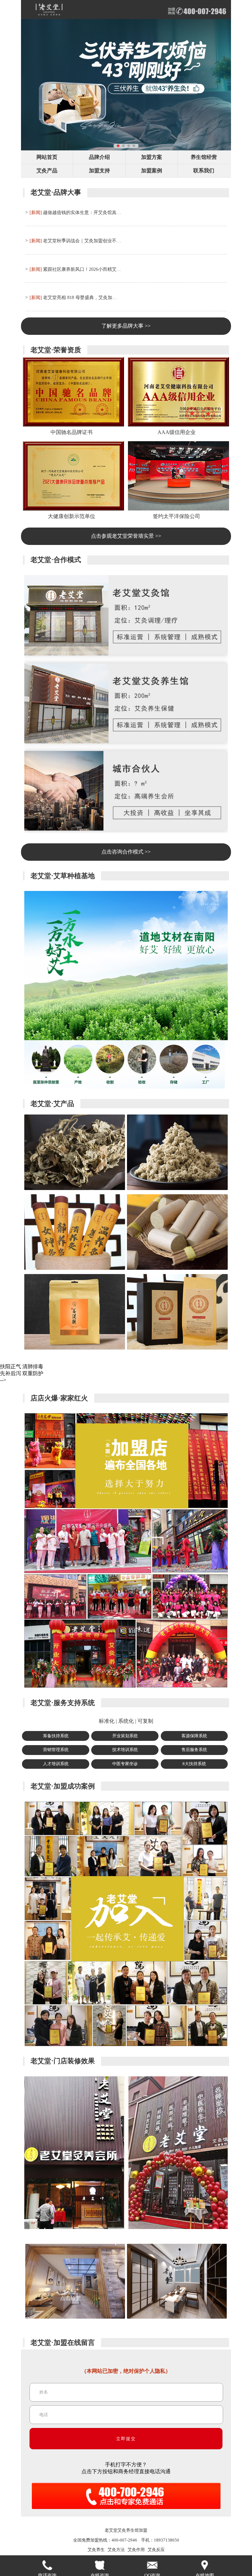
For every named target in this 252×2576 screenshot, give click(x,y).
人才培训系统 (56, 1764)
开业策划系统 (125, 1736)
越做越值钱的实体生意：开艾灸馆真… (82, 212)
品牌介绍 (99, 157)
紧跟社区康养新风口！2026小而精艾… (82, 269)
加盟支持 (99, 171)
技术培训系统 (125, 1750)
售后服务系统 (194, 1750)
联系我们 (204, 171)
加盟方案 (152, 157)
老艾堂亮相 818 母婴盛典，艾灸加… (80, 297)
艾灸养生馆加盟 (132, 2530)
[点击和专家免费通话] (126, 2511)
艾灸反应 (156, 2550)
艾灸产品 (47, 171)
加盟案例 (152, 171)
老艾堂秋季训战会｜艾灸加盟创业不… (82, 241)
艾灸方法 (116, 2550)
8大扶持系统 (194, 1764)
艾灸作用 (136, 2550)
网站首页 (47, 157)
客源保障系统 (194, 1736)
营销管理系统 (56, 1750)
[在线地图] (205, 2565)
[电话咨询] (47, 2565)
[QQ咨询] (152, 2565)
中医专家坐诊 (125, 1764)
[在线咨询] (100, 2565)
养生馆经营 (204, 157)
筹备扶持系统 (56, 1736)
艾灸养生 (96, 2550)
